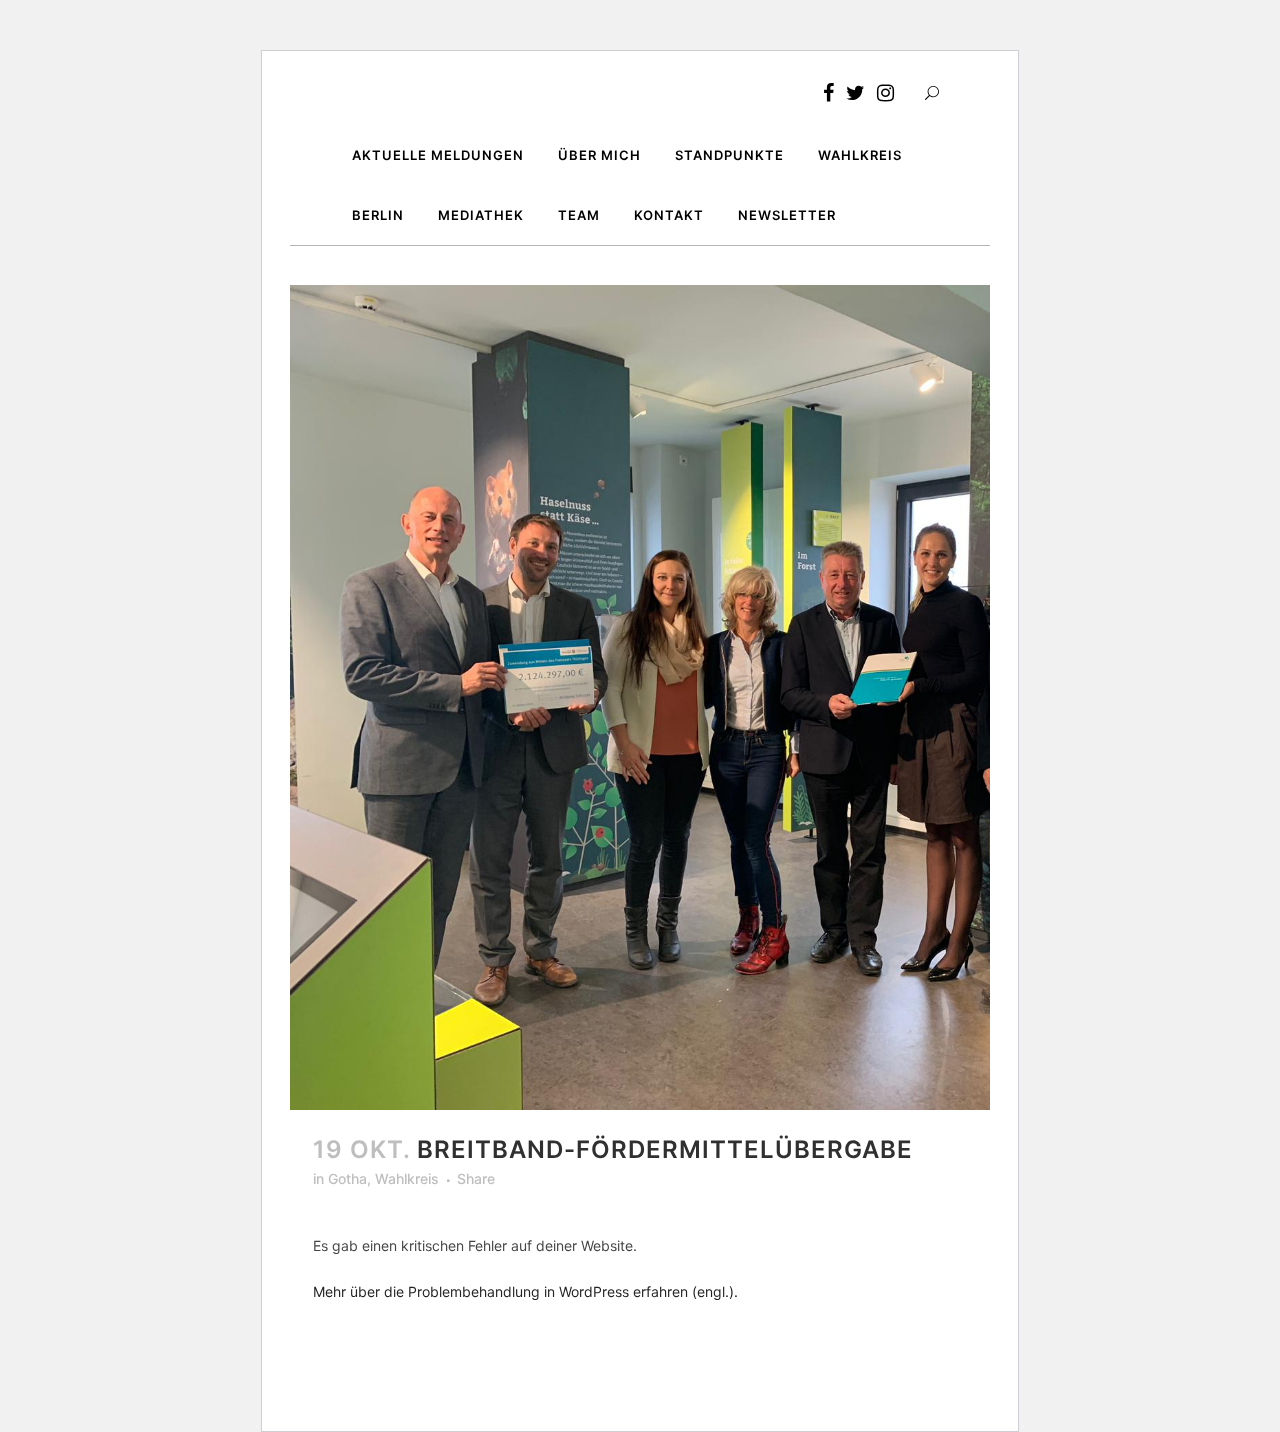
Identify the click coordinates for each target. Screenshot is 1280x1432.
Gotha (347, 1178)
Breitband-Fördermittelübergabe (665, 1149)
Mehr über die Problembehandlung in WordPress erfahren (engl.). (525, 1291)
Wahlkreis (407, 1178)
